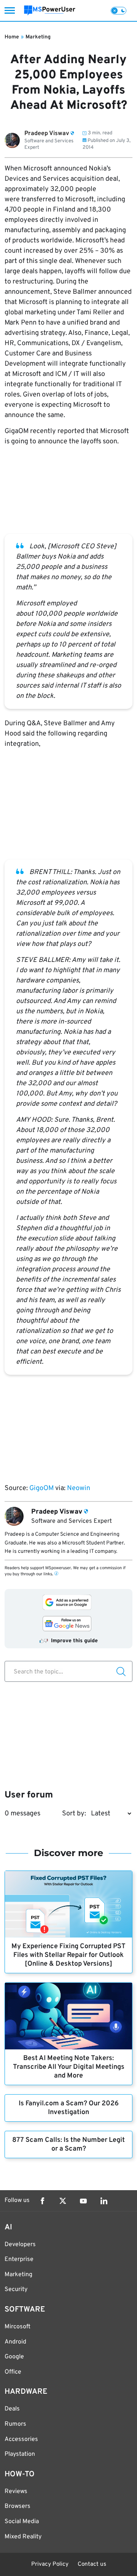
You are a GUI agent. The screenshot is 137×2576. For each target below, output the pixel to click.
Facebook (42, 2201)
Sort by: (74, 1814)
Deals (12, 2409)
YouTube (83, 2201)
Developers (20, 2245)
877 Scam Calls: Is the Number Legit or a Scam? (68, 2145)
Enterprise (19, 2259)
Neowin (79, 1488)
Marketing (38, 37)
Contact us (92, 2564)
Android (15, 2342)
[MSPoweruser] (50, 10)
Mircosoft (18, 2327)
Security (16, 2289)
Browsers (18, 2506)
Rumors (15, 2424)
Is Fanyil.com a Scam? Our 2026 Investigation (69, 2108)
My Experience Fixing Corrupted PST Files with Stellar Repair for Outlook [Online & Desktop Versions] (68, 1955)
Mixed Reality (23, 2537)
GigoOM (42, 1488)
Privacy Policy (50, 2564)
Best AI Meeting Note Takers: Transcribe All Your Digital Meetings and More (69, 2067)
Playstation (20, 2454)
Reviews (16, 2492)
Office (13, 2372)
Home (12, 37)
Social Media (22, 2522)
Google (14, 2357)
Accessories (21, 2439)
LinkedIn (104, 2201)
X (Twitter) (63, 2201)
